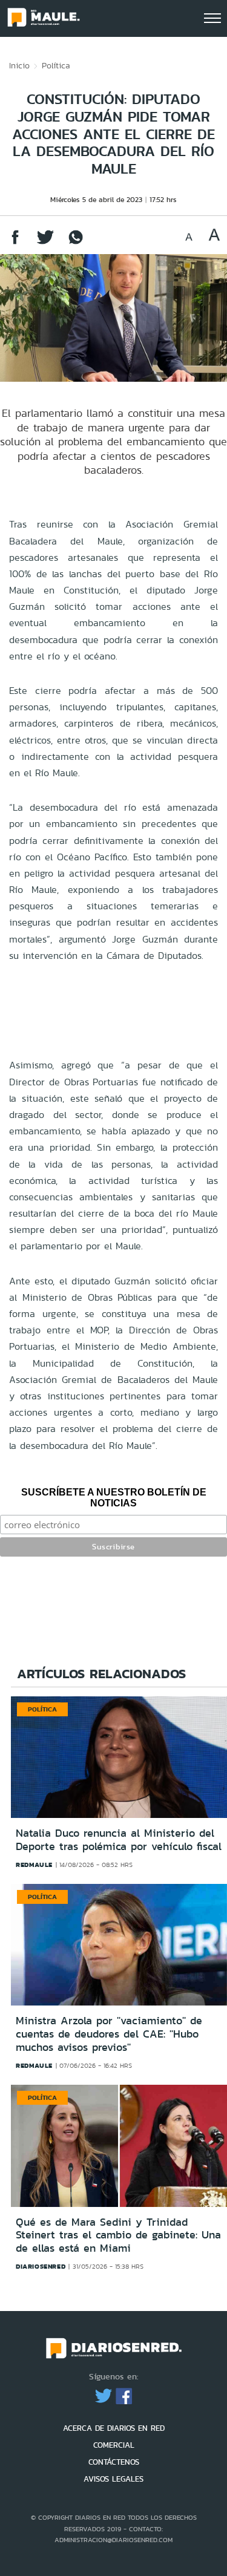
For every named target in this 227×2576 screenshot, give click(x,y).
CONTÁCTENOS (114, 2462)
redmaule (34, 1865)
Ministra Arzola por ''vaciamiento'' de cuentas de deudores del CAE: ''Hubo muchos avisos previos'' (109, 2034)
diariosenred (41, 2266)
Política (56, 65)
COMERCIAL (114, 2445)
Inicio (19, 65)
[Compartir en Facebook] (15, 243)
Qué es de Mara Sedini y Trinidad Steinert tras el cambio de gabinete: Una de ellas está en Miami (118, 2235)
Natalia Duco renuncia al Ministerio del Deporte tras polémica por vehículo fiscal (119, 1840)
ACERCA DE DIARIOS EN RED (114, 2428)
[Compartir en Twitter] (45, 243)
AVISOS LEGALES (113, 2479)
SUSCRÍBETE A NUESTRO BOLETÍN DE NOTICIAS (114, 1498)
